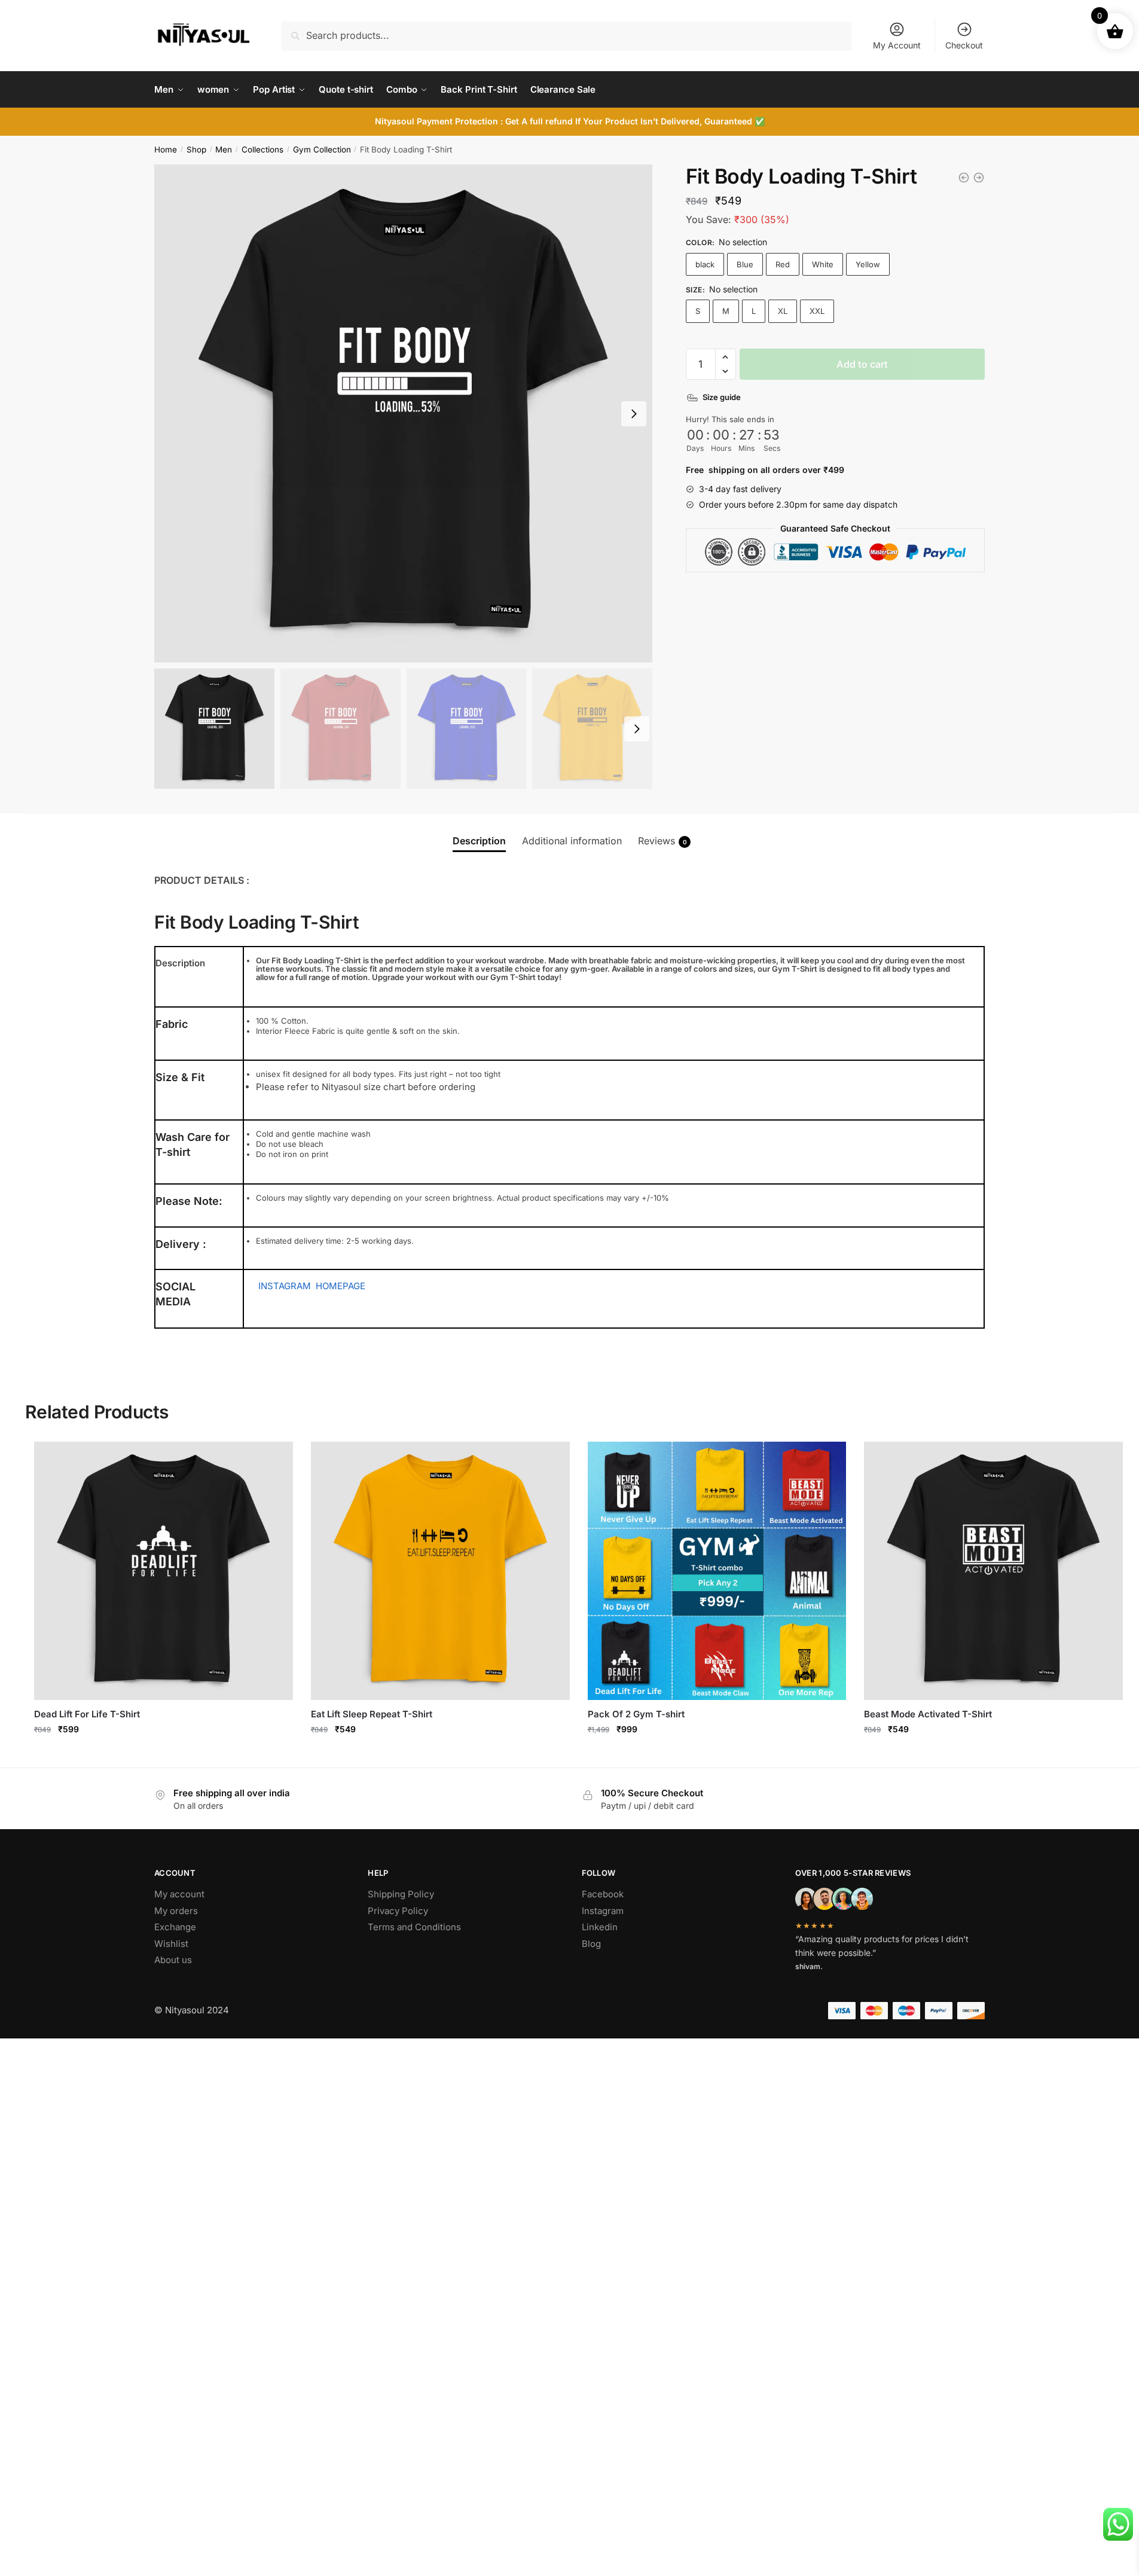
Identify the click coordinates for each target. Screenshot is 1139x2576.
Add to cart (862, 364)
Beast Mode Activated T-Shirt (928, 1714)
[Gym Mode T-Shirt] (979, 178)
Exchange (175, 1927)
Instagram (603, 1911)
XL (783, 311)
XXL (817, 311)
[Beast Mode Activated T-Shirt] (993, 1571)
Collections (262, 149)
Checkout (964, 45)
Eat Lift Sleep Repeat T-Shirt (372, 1714)
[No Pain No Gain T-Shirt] (964, 178)
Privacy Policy (398, 1911)
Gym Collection (322, 149)
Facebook (603, 1894)
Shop (196, 149)
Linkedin (600, 1927)
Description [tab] (479, 841)
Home (166, 149)
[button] (726, 357)
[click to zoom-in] (403, 413)
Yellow (868, 264)
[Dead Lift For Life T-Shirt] (164, 1571)
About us (173, 1960)
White (823, 264)
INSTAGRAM (285, 1286)
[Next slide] (634, 414)
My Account (897, 45)
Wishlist (171, 1944)
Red (783, 264)
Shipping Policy (401, 1894)
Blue (745, 264)
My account (179, 1894)
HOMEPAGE (341, 1286)
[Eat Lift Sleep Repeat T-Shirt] (440, 1571)
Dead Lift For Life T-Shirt (87, 1714)
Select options (164, 1755)
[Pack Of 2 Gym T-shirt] (717, 1571)
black (705, 264)
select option (717, 1755)
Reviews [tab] (662, 841)
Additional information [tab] (572, 841)
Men (224, 149)
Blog (591, 1944)
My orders (176, 1911)
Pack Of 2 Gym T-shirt (636, 1714)
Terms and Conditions (414, 1927)
